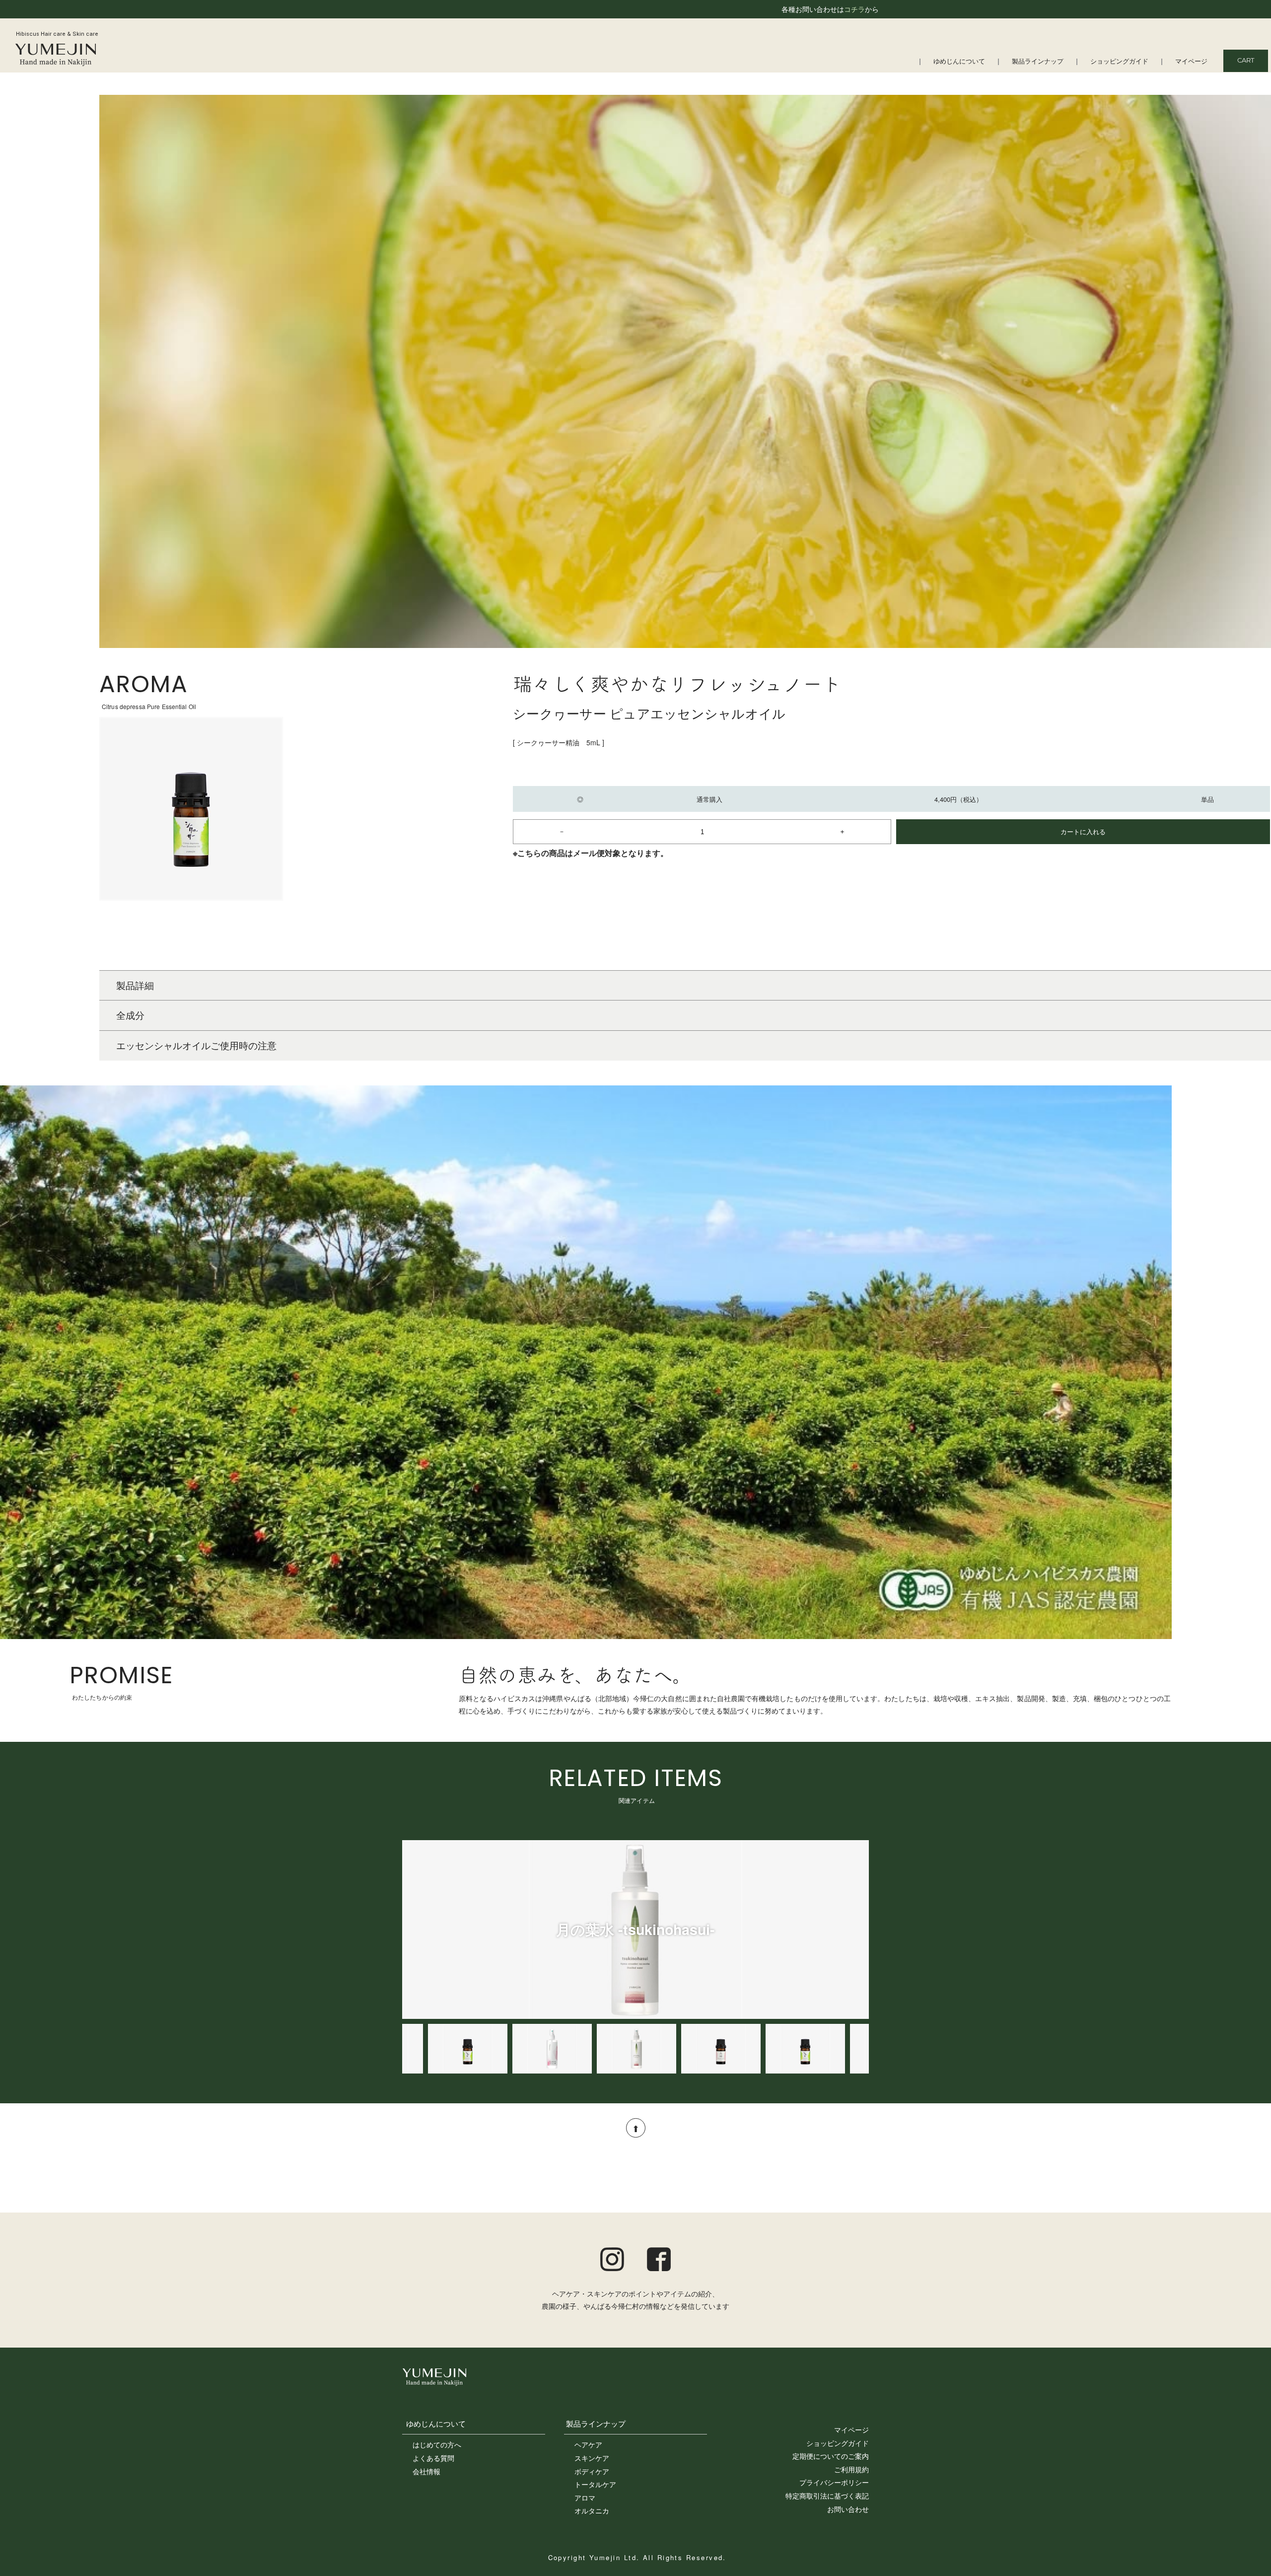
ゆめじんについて (959, 62)
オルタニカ (592, 2510)
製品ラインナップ (1038, 62)
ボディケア (592, 2471)
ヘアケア (588, 2444)
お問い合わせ (848, 2509)
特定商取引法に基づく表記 (827, 2496)
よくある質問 (433, 2458)
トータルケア (595, 2484)
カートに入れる (1083, 831)
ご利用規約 (851, 2469)
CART (1246, 61)
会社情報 (426, 2471)
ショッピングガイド (1119, 62)
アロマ (585, 2498)
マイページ (1191, 62)
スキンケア (592, 2458)
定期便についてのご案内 (831, 2456)
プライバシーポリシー (834, 2482)
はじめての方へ (437, 2444)
